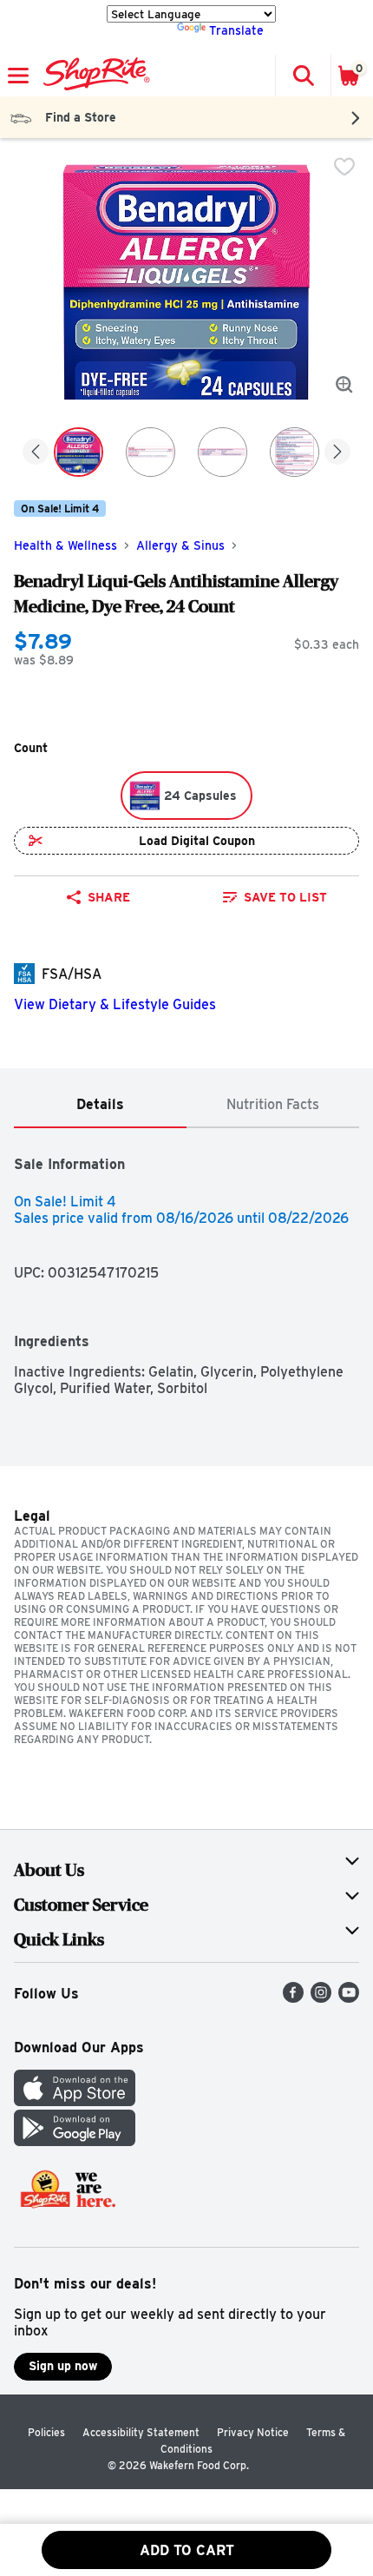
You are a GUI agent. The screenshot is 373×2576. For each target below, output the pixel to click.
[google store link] (75, 2141)
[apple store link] (75, 2101)
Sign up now (63, 2366)
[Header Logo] (93, 76)
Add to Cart (187, 2550)
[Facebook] (293, 1998)
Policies (46, 2432)
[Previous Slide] (36, 453)
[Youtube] (349, 1998)
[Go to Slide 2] (151, 452)
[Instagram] (321, 1998)
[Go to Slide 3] (222, 452)
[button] (303, 76)
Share (109, 897)
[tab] (100, 1105)
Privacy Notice (253, 2432)
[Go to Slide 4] (294, 452)
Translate (236, 30)
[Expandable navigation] (18, 76)
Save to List (285, 897)
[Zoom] (344, 385)
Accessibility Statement (141, 2432)
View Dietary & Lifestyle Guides (115, 1004)
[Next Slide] (337, 453)
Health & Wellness (65, 545)
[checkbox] (344, 167)
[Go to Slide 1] (79, 452)
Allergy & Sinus (180, 545)
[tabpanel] (186, 1262)
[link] (275, 897)
